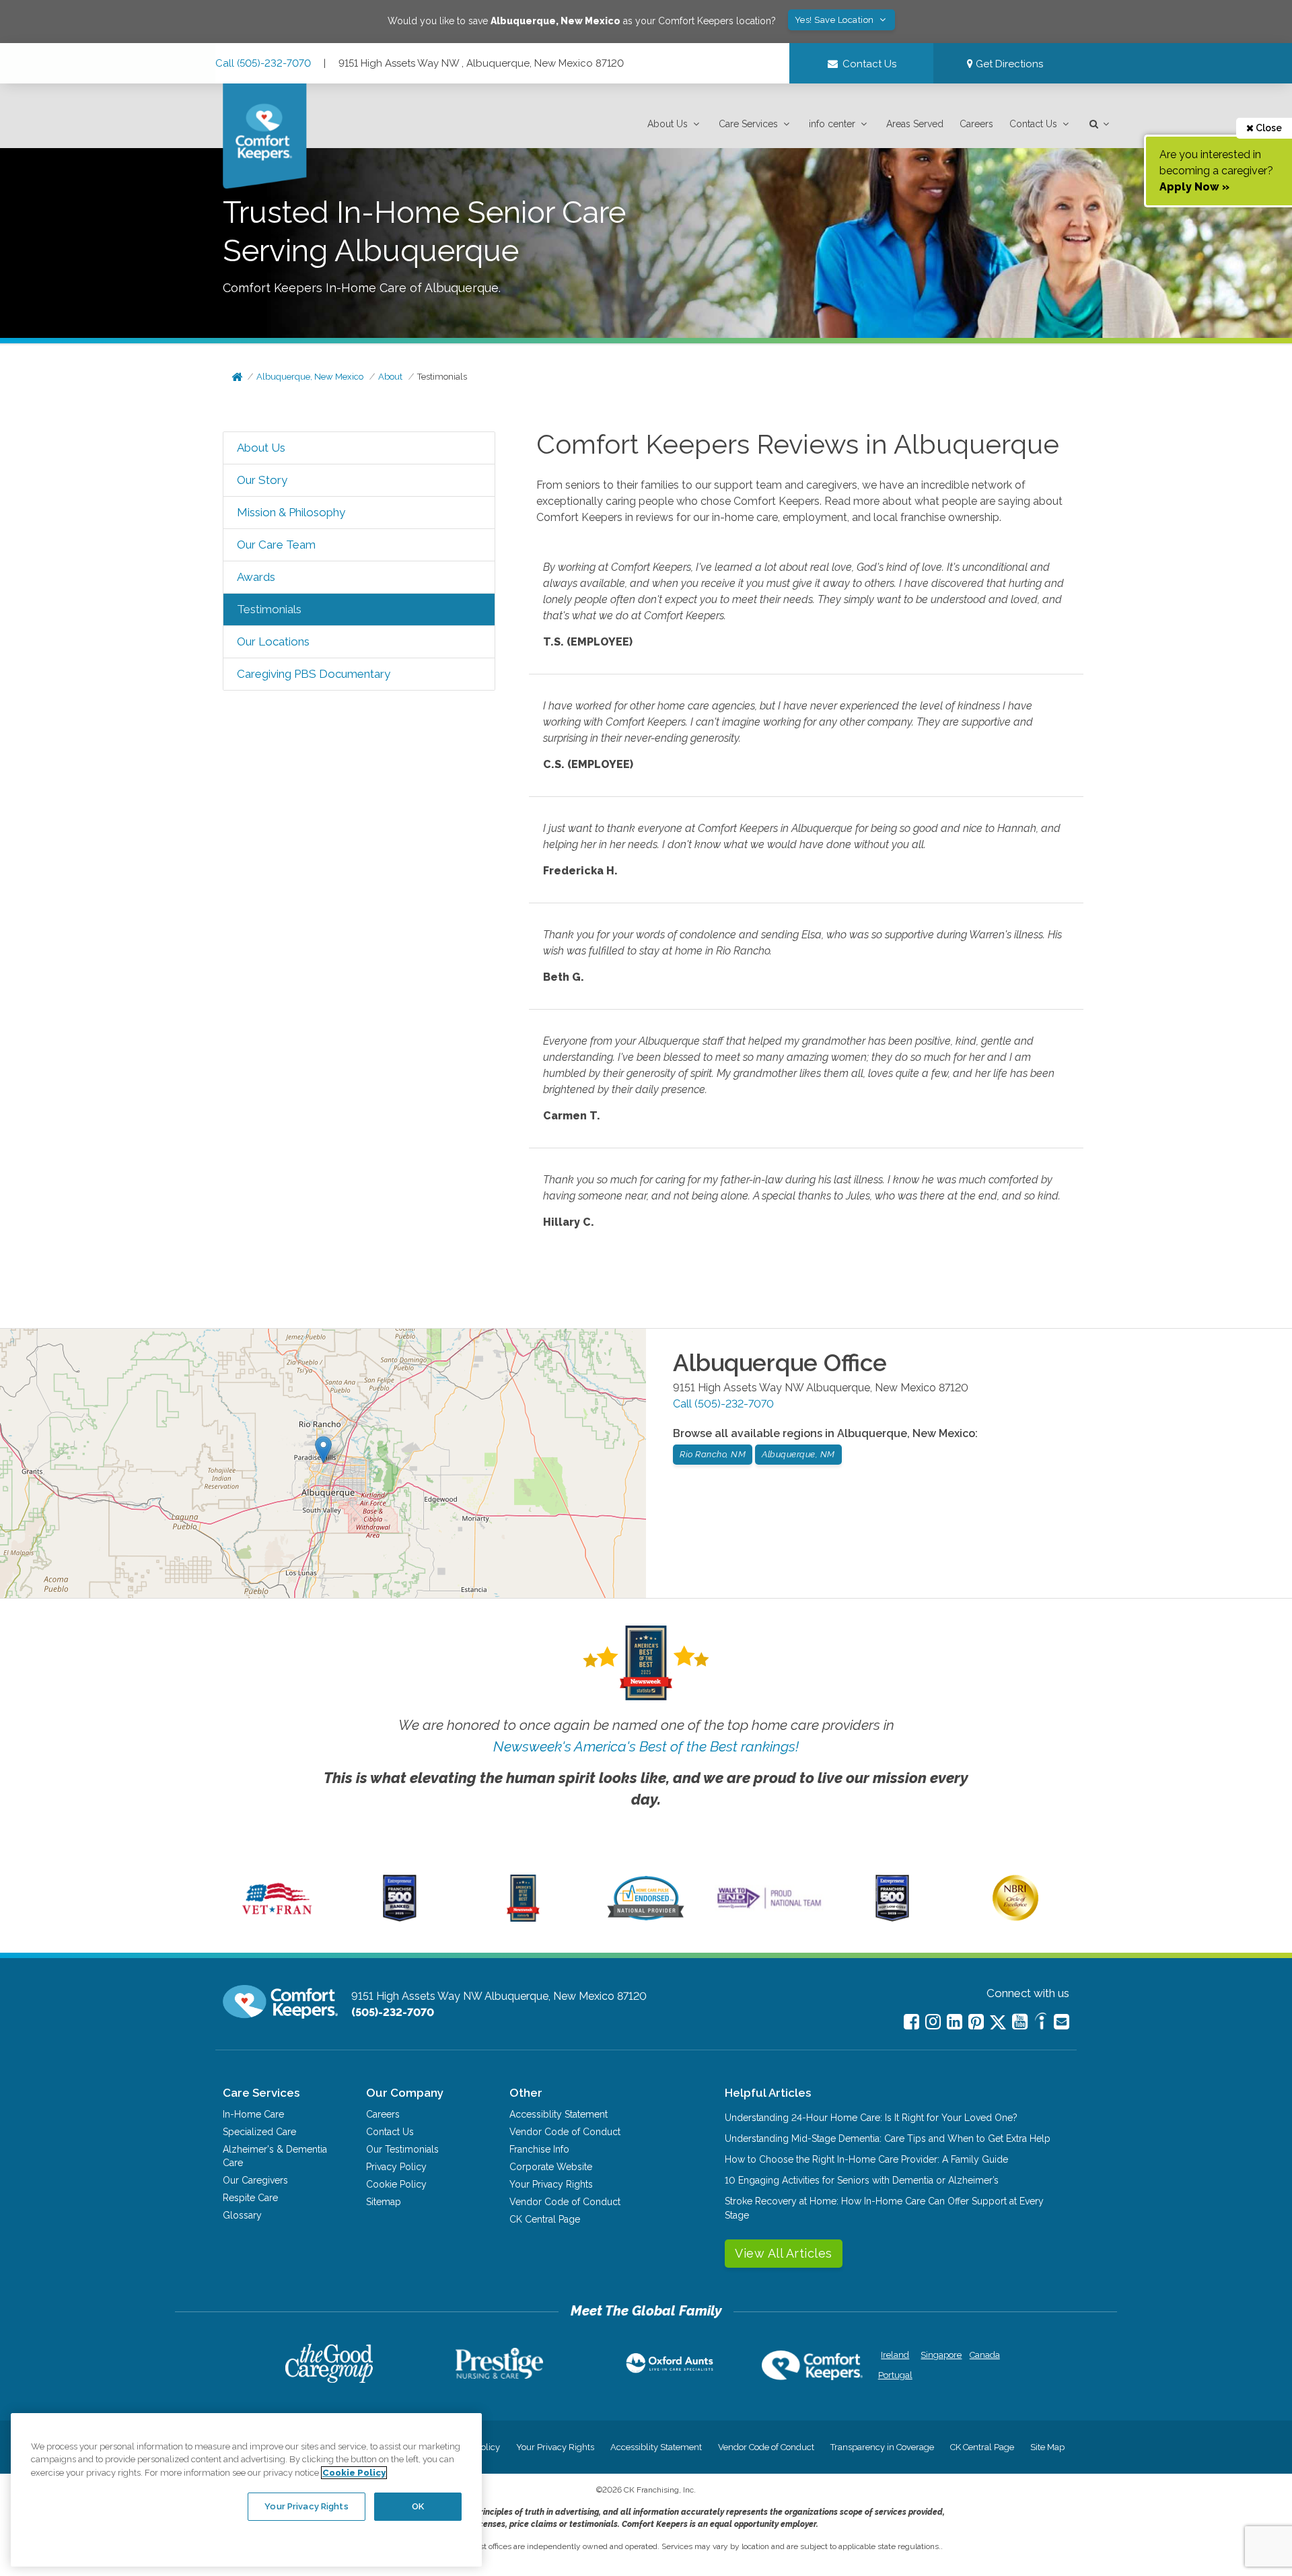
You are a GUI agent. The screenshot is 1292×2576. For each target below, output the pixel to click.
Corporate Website (551, 2167)
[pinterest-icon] (976, 2022)
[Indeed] (1041, 2023)
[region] (246, 2490)
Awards (256, 577)
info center (832, 124)
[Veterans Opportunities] (277, 1918)
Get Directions (1008, 64)
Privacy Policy (396, 2167)
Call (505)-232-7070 (263, 63)
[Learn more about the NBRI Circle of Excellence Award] (1015, 1918)
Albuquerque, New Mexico (310, 377)
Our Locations (273, 641)
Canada (985, 2355)
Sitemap (384, 2202)
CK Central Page (545, 2219)
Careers (976, 124)
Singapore (940, 2355)
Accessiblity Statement (559, 2114)
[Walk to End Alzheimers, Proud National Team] (769, 1908)
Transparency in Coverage (882, 2447)
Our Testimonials (402, 2149)
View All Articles (784, 2253)
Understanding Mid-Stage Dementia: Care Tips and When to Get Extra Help (888, 2138)
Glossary (242, 2215)
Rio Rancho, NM (713, 1454)
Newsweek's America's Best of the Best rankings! (646, 1746)
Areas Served (915, 124)
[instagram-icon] (933, 2022)
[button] (675, 124)
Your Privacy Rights (551, 2184)
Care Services (748, 124)
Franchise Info (539, 2149)
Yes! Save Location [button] (836, 20)
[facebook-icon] (911, 2022)
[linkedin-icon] (955, 2022)
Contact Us (1033, 124)
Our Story (262, 480)
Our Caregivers (255, 2180)
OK (418, 2506)
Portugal (895, 2375)
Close (1268, 128)
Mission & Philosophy (291, 512)
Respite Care (250, 2198)
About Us (668, 124)
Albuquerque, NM (798, 1454)
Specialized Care (259, 2132)
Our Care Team (276, 545)
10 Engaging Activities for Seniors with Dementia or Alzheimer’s (862, 2180)
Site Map (1047, 2447)
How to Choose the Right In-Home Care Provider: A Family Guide (866, 2159)
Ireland (895, 2355)
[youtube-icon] (1020, 2022)
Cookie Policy (396, 2184)
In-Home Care (253, 2114)
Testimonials (442, 377)
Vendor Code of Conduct (565, 2132)
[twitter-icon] (998, 2023)
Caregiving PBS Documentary (314, 674)
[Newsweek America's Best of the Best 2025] (523, 1918)
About (390, 377)
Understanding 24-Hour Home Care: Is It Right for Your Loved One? (871, 2118)
